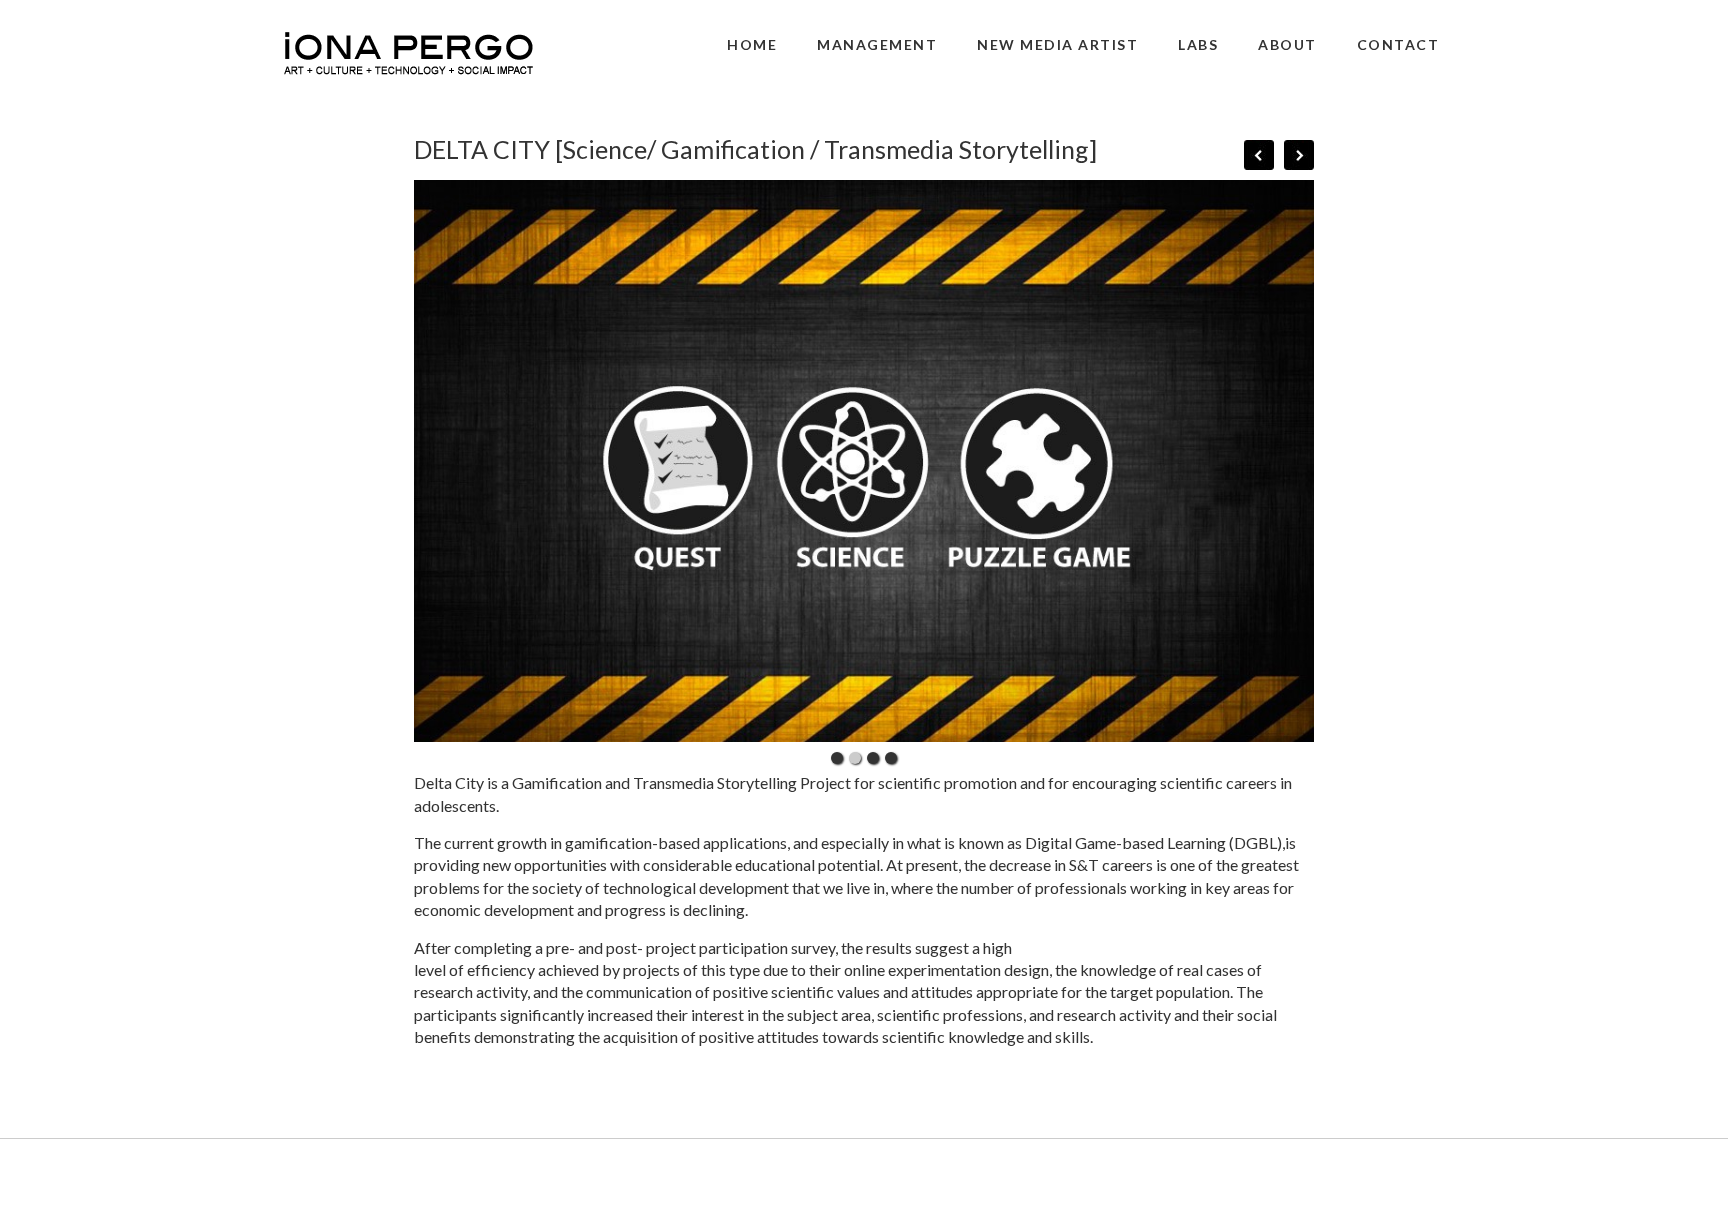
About (1287, 44)
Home (752, 44)
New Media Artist (1057, 44)
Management (877, 44)
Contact (1398, 44)
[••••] (864, 461)
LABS (1198, 44)
